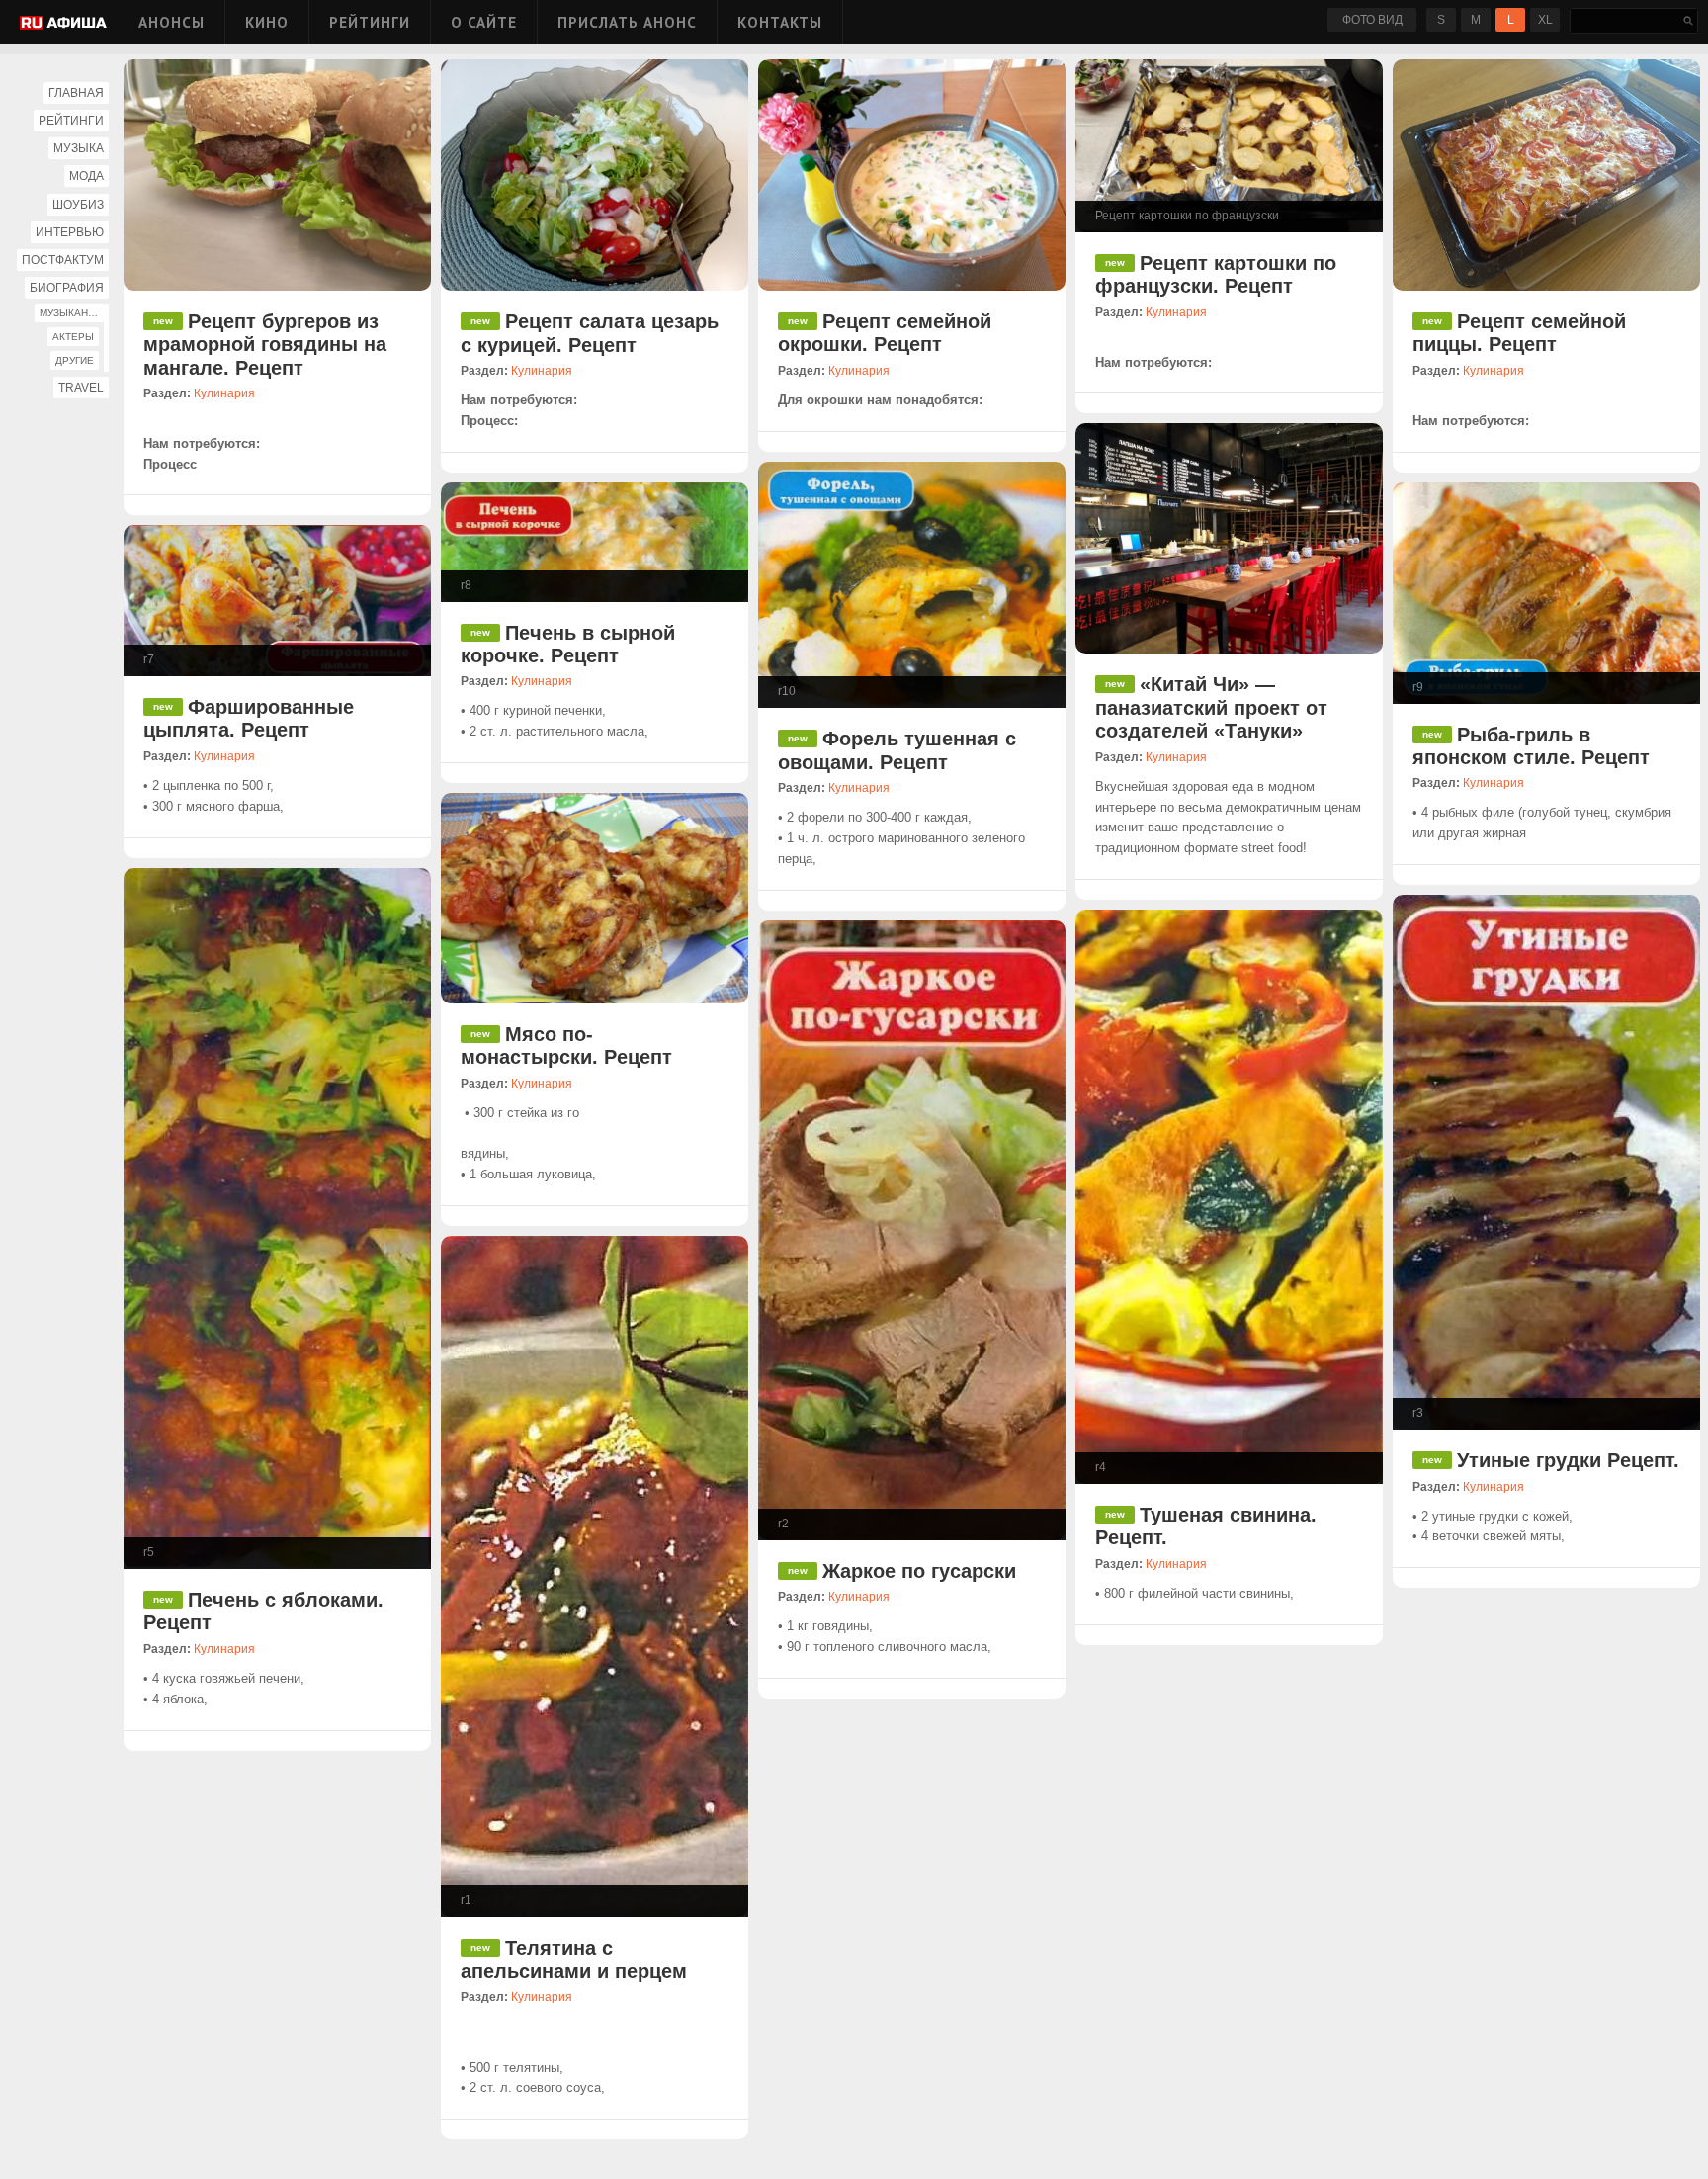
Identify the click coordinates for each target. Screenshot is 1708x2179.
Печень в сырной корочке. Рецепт (568, 644)
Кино (267, 22)
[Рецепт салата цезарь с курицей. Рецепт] (595, 175)
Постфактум (63, 260)
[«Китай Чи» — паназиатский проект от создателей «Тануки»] (1229, 538)
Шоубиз (78, 205)
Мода (86, 176)
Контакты (780, 22)
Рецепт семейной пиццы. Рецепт (1519, 333)
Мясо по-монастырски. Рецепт (566, 1046)
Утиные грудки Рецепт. (1568, 1460)
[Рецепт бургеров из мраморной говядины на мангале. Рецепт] (277, 175)
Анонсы (171, 22)
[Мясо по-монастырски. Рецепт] (595, 898)
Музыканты (71, 313)
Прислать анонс (627, 22)
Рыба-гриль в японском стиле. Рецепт (1531, 746)
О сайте (484, 22)
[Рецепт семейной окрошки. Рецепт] (912, 175)
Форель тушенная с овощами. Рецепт (897, 750)
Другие (75, 360)
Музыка (79, 148)
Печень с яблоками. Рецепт (263, 1611)
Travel (81, 388)
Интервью (70, 232)
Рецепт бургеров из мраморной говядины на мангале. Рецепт (265, 345)
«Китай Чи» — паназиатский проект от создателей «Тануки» (1211, 707)
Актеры (73, 337)
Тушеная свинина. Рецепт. (1206, 1526)
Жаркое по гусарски (919, 1571)
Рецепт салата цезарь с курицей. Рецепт (590, 333)
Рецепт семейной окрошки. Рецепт (885, 333)
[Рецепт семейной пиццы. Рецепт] (1546, 175)
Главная (76, 93)
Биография (67, 288)
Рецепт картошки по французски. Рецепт (1216, 274)
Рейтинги (370, 22)
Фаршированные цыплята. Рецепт (249, 718)
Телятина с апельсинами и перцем (574, 1959)
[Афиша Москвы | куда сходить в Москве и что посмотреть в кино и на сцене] (63, 24)
